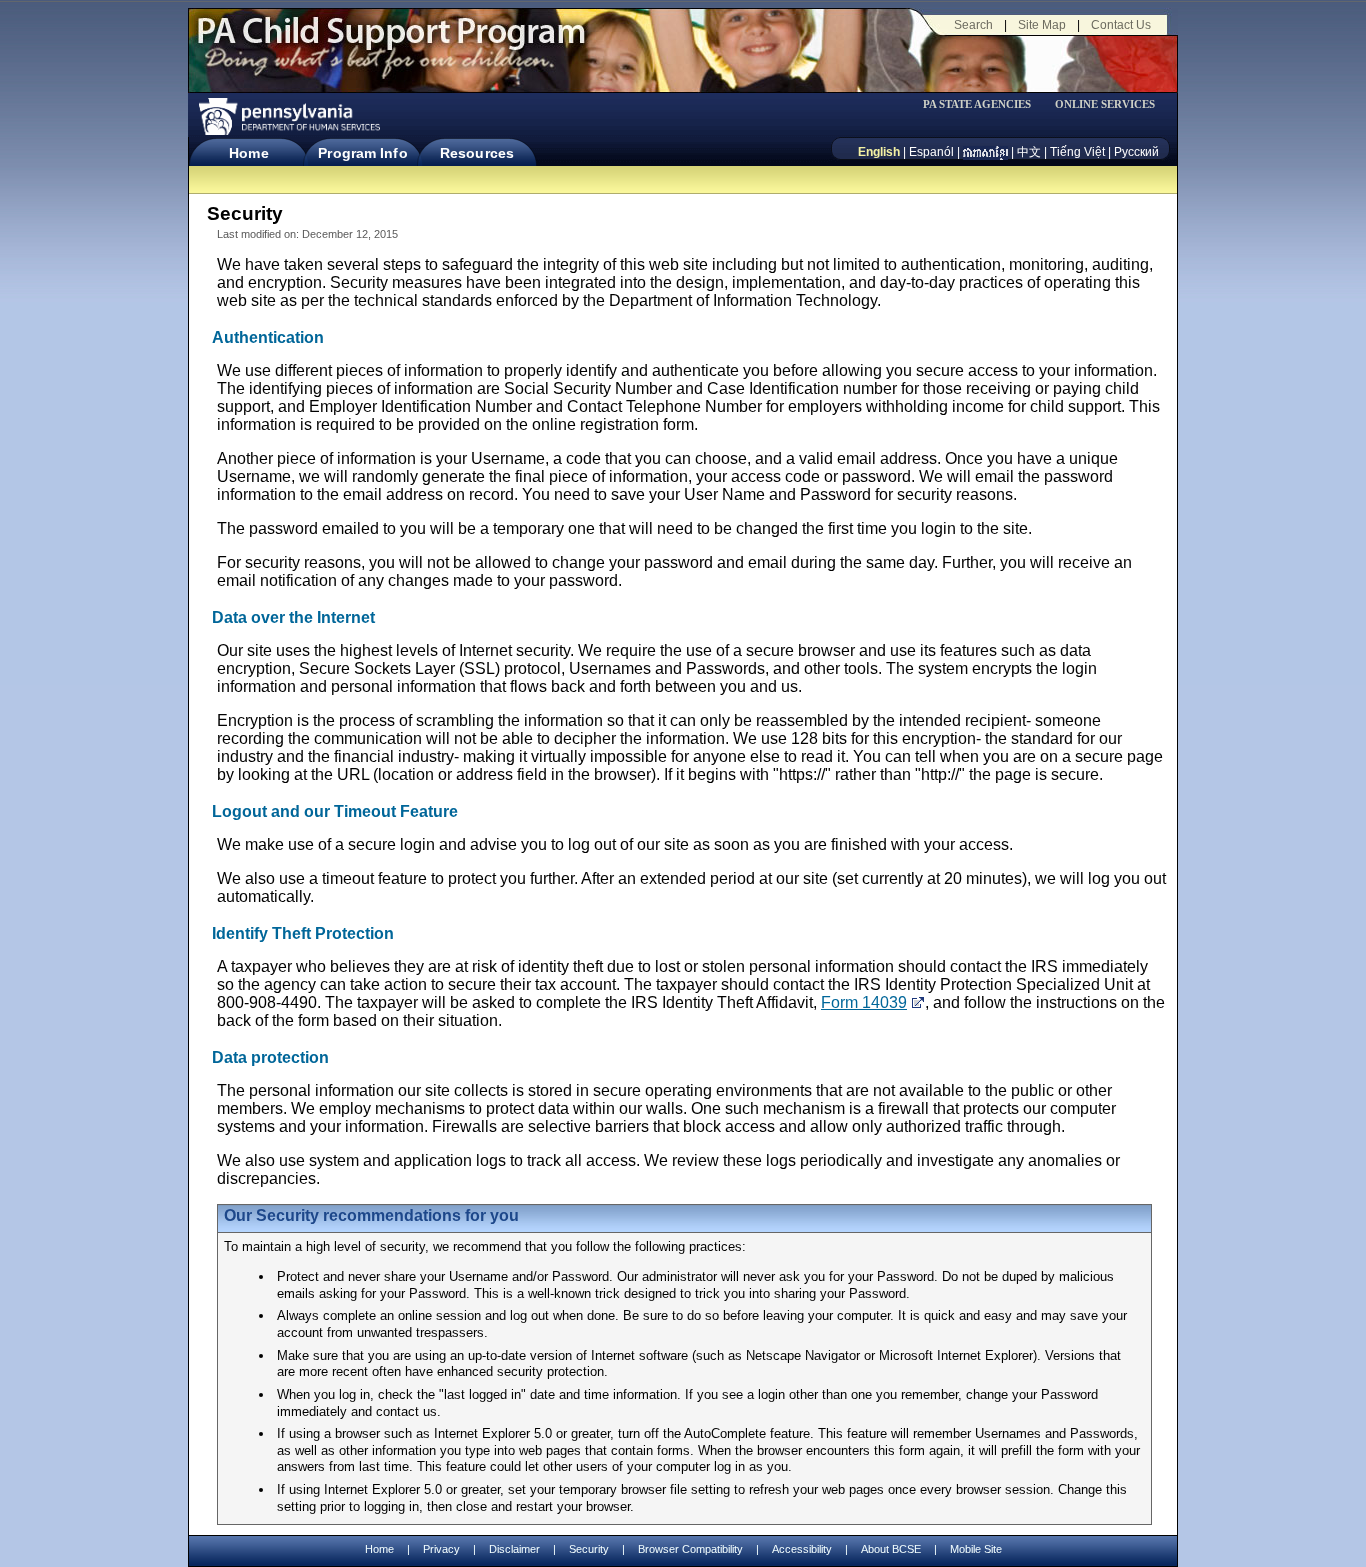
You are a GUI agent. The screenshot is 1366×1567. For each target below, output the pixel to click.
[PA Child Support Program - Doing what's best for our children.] (391, 43)
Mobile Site (976, 1549)
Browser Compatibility (690, 1549)
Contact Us (1121, 25)
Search (973, 25)
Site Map (1042, 25)
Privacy (441, 1549)
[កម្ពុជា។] (985, 152)
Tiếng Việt (1077, 152)
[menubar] (984, 104)
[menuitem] (984, 104)
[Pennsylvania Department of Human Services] (288, 116)
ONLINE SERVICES (1105, 104)
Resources (477, 153)
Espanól (931, 152)
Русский (1136, 152)
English (879, 152)
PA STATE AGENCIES (977, 104)
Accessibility (802, 1549)
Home (248, 153)
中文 (1029, 152)
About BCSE (891, 1549)
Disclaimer (514, 1549)
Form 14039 (864, 1002)
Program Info (362, 153)
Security (589, 1549)
